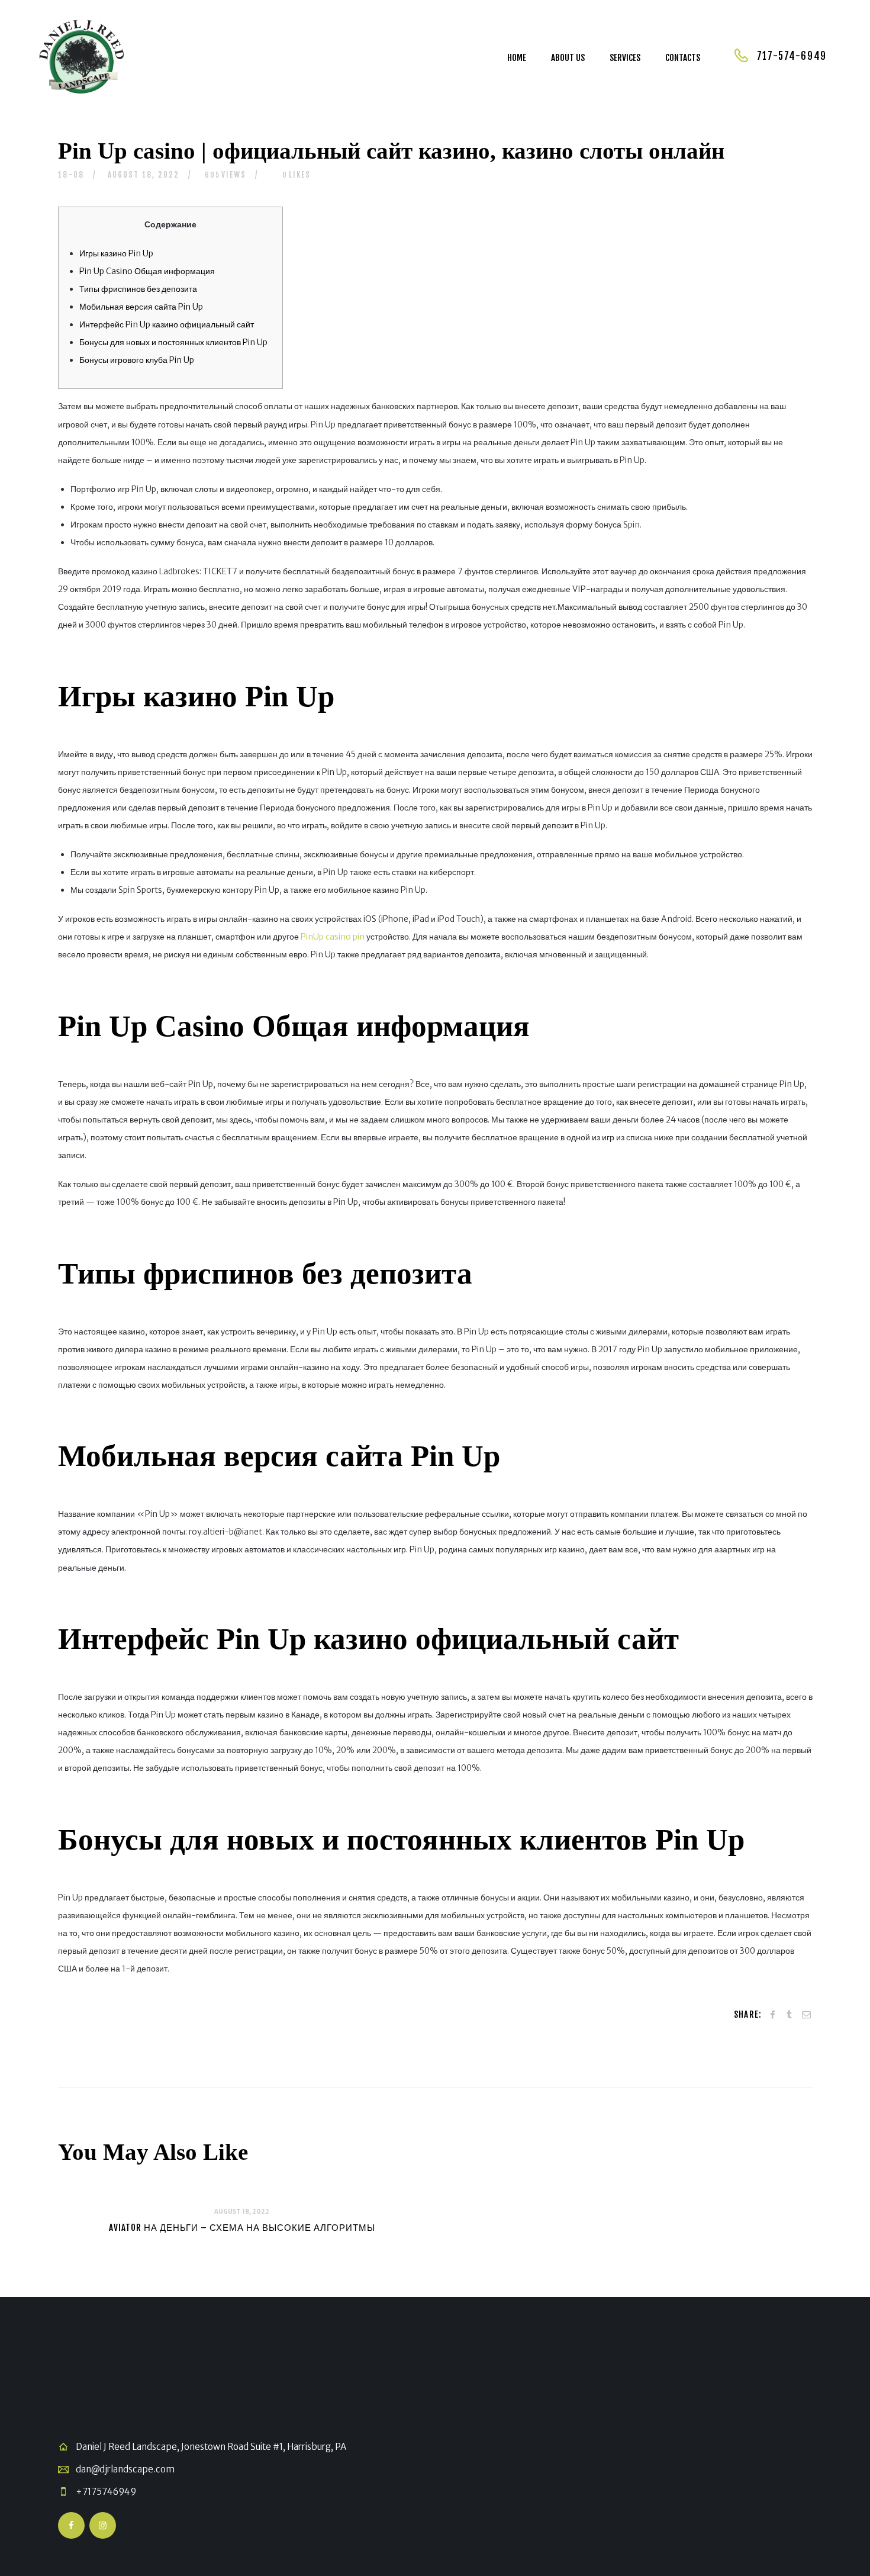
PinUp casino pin (333, 937)
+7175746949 (106, 2492)
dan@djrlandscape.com (125, 2469)
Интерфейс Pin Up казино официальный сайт (167, 324)
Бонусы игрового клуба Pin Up (137, 360)
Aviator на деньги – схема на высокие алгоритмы (242, 2228)
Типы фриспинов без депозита (138, 289)
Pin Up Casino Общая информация (147, 271)
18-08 (71, 175)
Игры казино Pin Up (116, 253)
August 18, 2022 (144, 175)
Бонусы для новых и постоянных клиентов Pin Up (173, 342)
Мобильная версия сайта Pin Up (141, 307)
